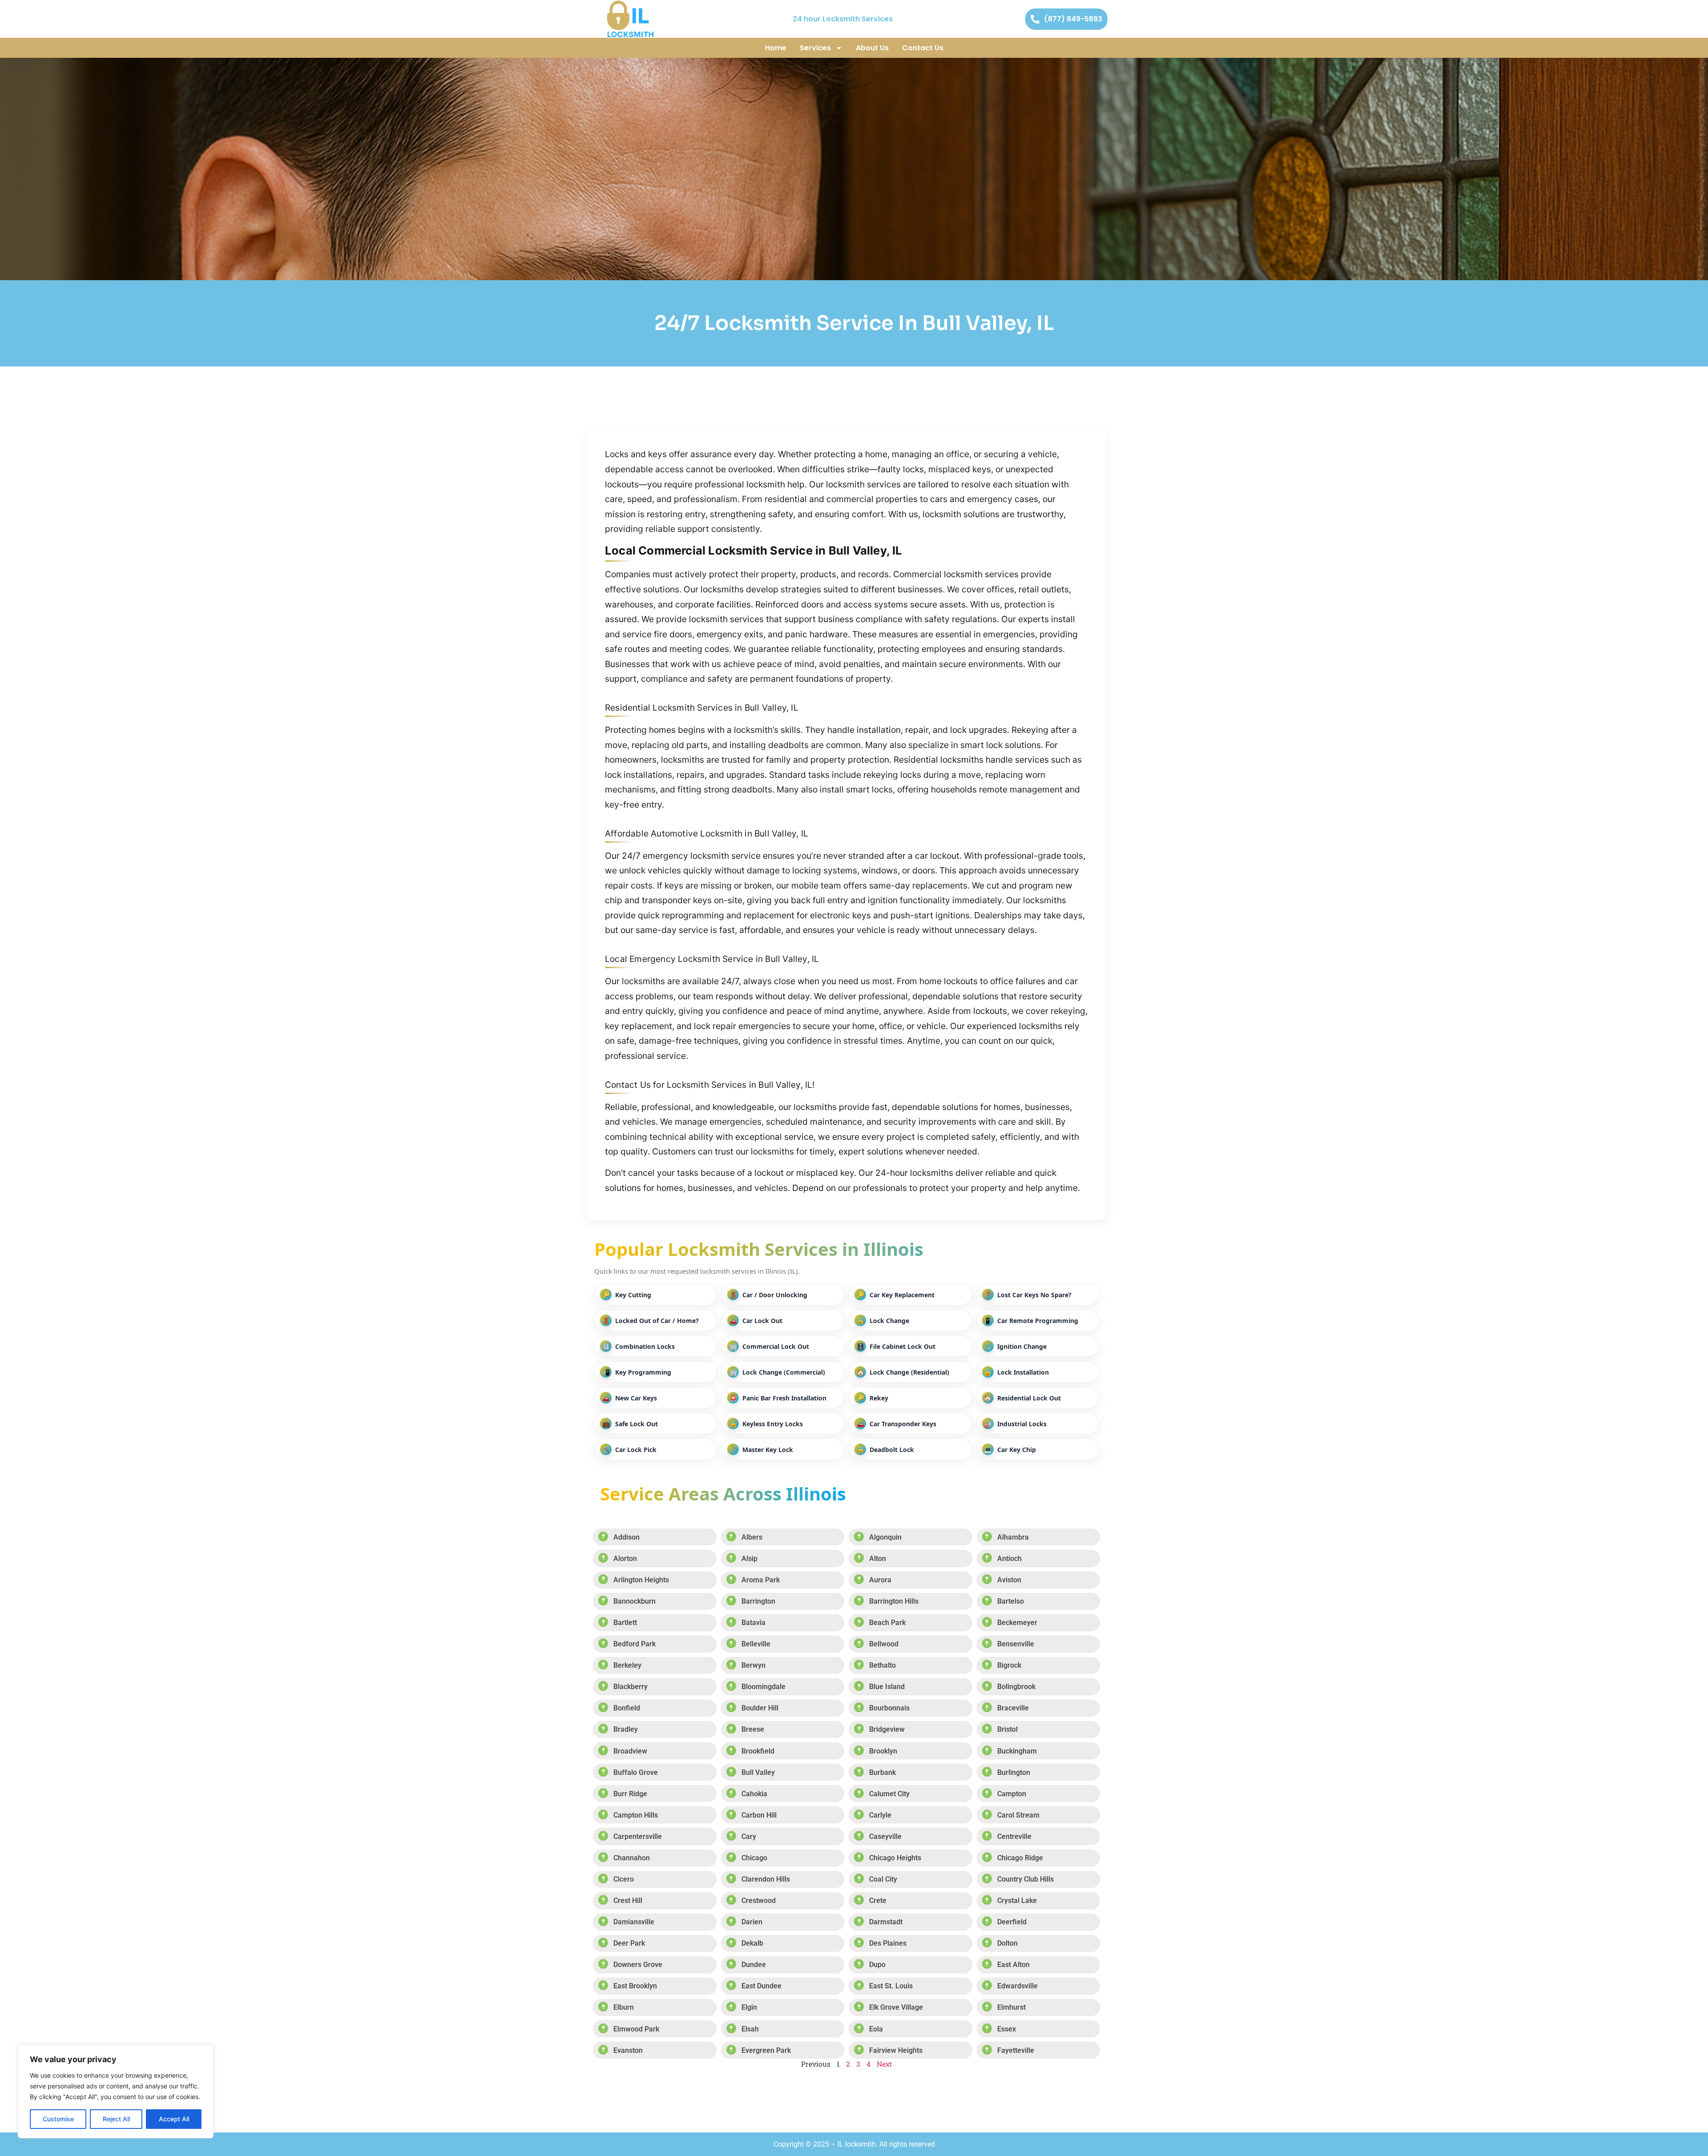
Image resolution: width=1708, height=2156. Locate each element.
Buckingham (1017, 1751)
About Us (872, 48)
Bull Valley (758, 1772)
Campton (1012, 1794)
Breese (753, 1729)
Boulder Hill (760, 1708)
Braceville (1013, 1708)
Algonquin (885, 1537)
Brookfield (758, 1751)
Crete (878, 1901)
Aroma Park (761, 1580)
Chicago (754, 1858)
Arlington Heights (641, 1580)
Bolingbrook (1016, 1687)
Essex (1007, 2029)
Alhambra (1013, 1537)
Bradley (626, 1729)
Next (884, 2064)
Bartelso (1011, 1601)
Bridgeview (887, 1729)
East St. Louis (891, 1986)
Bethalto (882, 1665)
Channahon (632, 1858)
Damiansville (634, 1922)
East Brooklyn (635, 1986)
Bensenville (1016, 1644)
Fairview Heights (896, 2050)
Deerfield (1012, 1922)
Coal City (883, 1879)
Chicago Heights (895, 1858)
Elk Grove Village (896, 2007)
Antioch (1009, 1559)
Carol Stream (1018, 1815)
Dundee (754, 1965)
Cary (749, 1836)
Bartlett (625, 1623)
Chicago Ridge (1020, 1858)
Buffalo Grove (636, 1772)
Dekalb (752, 1943)
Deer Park (629, 1943)
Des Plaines (888, 1943)
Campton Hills (636, 1815)
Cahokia (754, 1794)
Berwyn (753, 1665)
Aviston (1009, 1580)
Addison (626, 1537)
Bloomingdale (763, 1687)
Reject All (116, 2119)
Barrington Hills (894, 1601)
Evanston (628, 2050)
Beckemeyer (1017, 1623)
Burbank (882, 1772)
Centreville (1014, 1836)
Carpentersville (638, 1836)
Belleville (756, 1644)
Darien (752, 1922)
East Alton (1013, 1965)
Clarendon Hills (766, 1879)
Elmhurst (1011, 2007)
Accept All (174, 2119)
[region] (116, 2092)
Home (776, 48)
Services (815, 48)
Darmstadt (886, 1922)
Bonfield (627, 1708)
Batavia (753, 1623)
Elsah (750, 2029)
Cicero (624, 1879)
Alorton (625, 1559)
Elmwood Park (636, 2029)
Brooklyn (883, 1751)
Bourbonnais (889, 1708)
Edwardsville (1017, 1986)
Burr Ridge (630, 1794)
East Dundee (761, 1986)
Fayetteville (1016, 2050)
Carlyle (880, 1815)
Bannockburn (634, 1601)
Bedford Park (634, 1644)
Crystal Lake (1017, 1901)
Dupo (877, 1965)
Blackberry (630, 1687)
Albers (752, 1537)
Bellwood (884, 1644)
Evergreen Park (766, 2050)
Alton (878, 1559)
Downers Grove (638, 1965)
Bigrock (1009, 1665)
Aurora (880, 1580)
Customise (58, 2119)
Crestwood (759, 1901)
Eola (876, 2029)
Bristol (1007, 1729)
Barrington (758, 1601)
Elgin (749, 2007)
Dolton (1007, 1943)
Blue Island (887, 1687)
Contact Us (923, 48)
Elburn (624, 2007)
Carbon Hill (759, 1815)
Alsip (749, 1559)
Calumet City (889, 1794)
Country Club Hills (1025, 1879)
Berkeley (627, 1665)
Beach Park (887, 1623)
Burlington (1014, 1772)
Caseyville (885, 1836)
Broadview (630, 1751)
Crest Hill (628, 1901)
